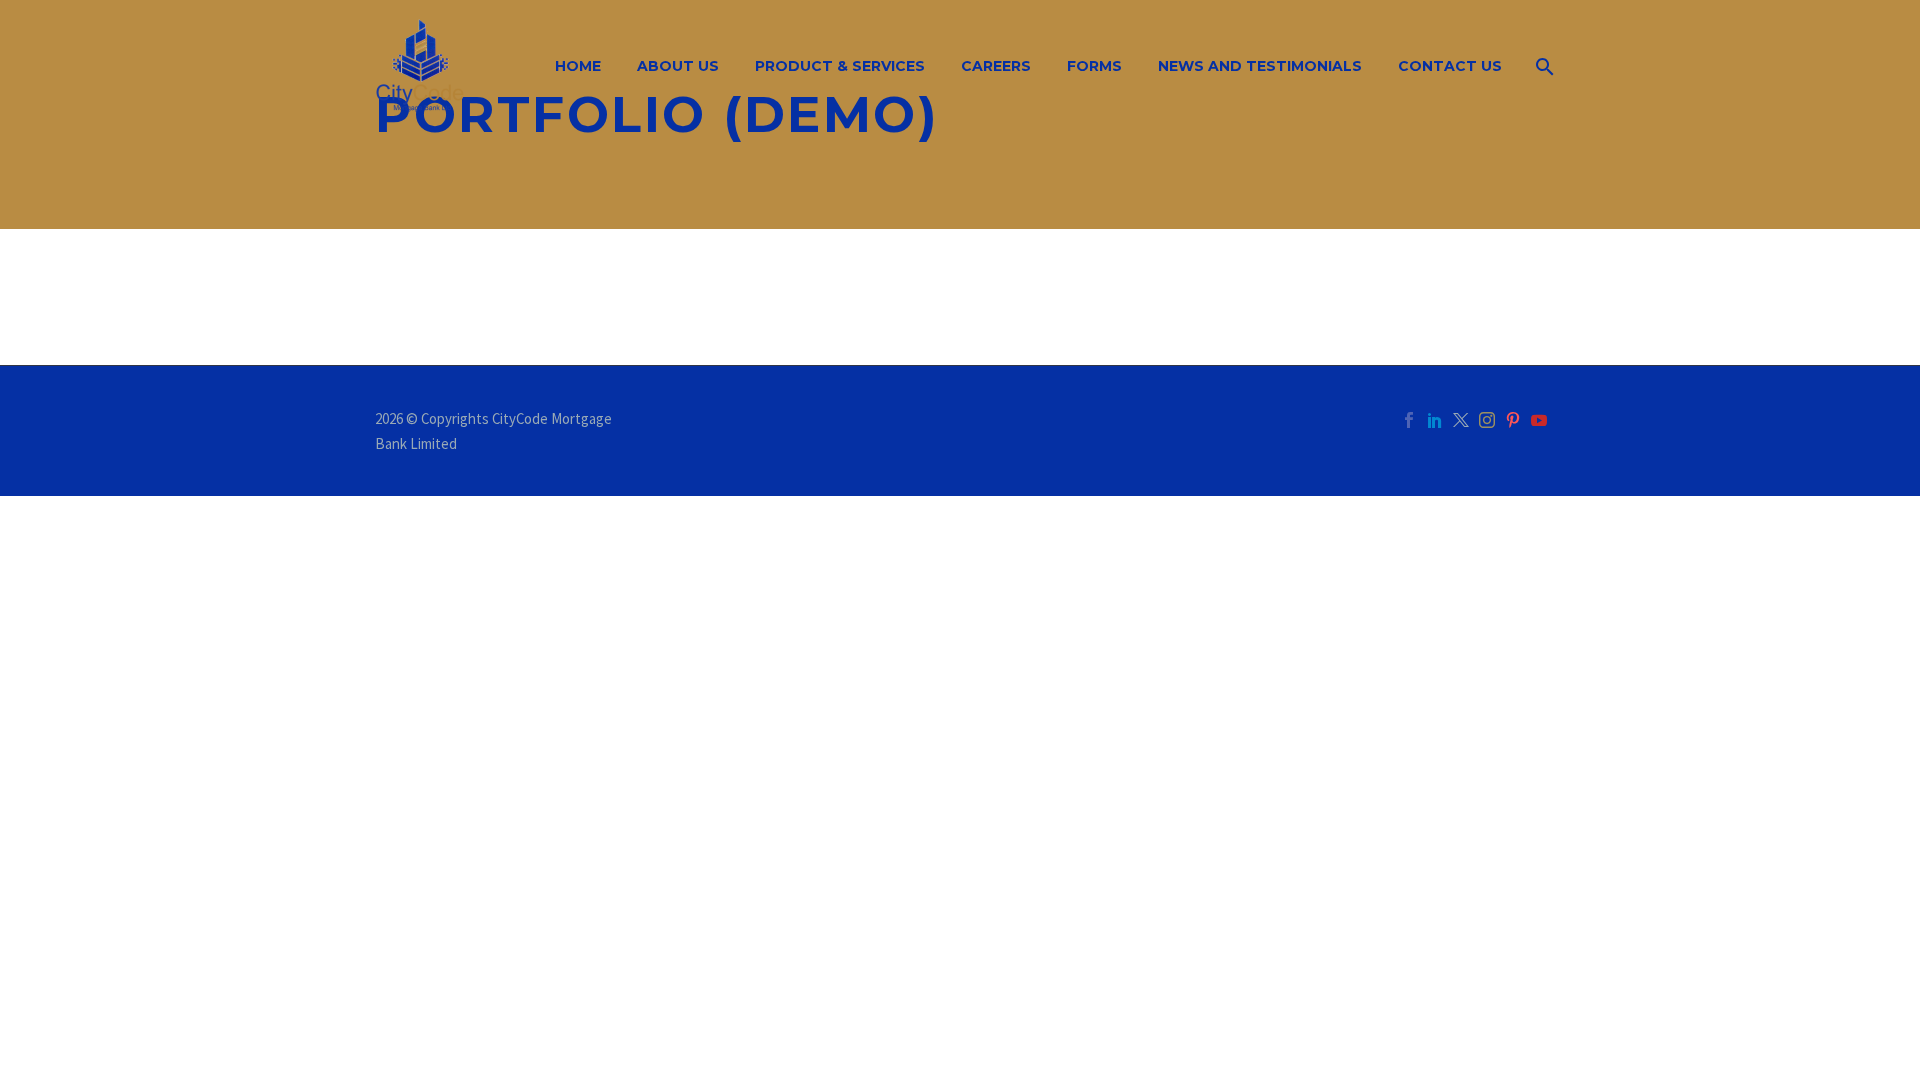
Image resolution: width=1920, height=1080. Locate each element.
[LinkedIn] (1435, 420)
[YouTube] (1539, 420)
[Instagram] (1487, 420)
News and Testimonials (1260, 66)
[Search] (1542, 66)
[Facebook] (1409, 420)
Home (578, 66)
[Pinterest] (1513, 420)
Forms (1094, 66)
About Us (678, 66)
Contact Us (1450, 66)
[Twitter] (1461, 420)
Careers (996, 66)
